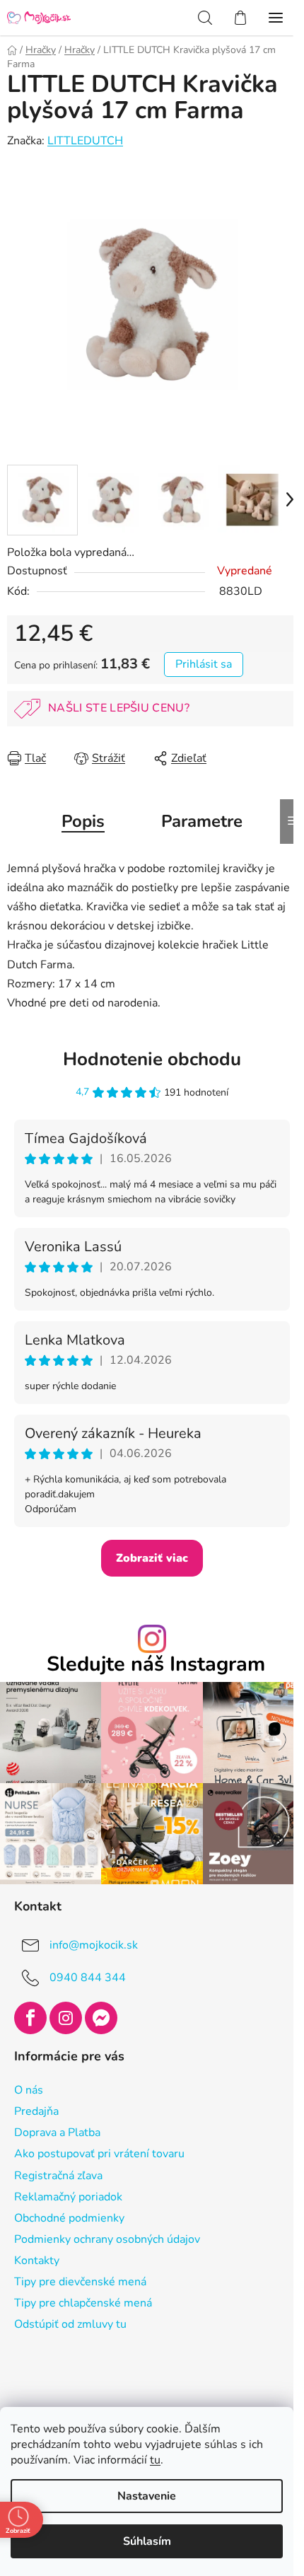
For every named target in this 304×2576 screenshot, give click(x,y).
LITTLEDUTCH (85, 141)
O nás (29, 2090)
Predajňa (36, 2111)
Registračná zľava (58, 2176)
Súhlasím (147, 2541)
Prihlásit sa (204, 664)
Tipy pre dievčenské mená (80, 2282)
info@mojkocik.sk (94, 1945)
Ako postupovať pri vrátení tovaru (99, 2154)
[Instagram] (66, 2018)
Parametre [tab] (202, 821)
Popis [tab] (83, 821)
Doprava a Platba (57, 2133)
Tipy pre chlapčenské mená (83, 2303)
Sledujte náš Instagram (156, 1665)
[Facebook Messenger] (101, 2018)
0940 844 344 (88, 1978)
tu (155, 2460)
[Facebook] (30, 2018)
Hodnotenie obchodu (152, 1059)
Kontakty (37, 2261)
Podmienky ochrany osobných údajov (107, 2239)
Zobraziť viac (152, 1558)
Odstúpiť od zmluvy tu (70, 2324)
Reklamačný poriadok (68, 2197)
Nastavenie (147, 2496)
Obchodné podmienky (69, 2218)
